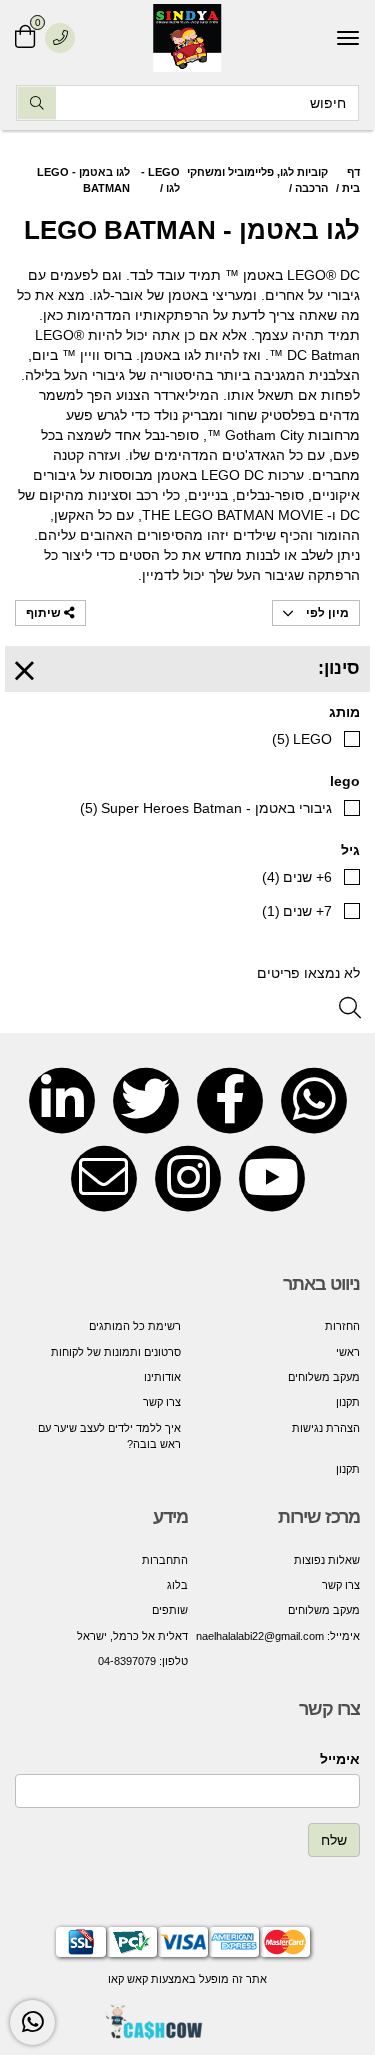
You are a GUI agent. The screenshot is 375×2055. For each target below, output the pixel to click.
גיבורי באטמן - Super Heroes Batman (206, 808)
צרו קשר (162, 1402)
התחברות (165, 1560)
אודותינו (162, 1377)
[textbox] (274, 1597)
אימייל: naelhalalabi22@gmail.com (278, 1636)
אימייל (340, 1759)
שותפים (170, 1610)
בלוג (177, 1585)
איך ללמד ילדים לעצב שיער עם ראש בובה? (109, 1436)
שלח (334, 1840)
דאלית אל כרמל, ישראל (132, 1636)
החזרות (342, 1326)
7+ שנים (297, 911)
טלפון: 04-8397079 (143, 1661)
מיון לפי (326, 613)
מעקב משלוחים (324, 1377)
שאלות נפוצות (327, 1560)
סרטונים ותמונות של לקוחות (116, 1352)
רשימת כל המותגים (135, 1326)
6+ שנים (297, 877)
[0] (25, 37)
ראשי (348, 1352)
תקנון (348, 1402)
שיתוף (45, 613)
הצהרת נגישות (326, 1428)
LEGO (302, 739)
